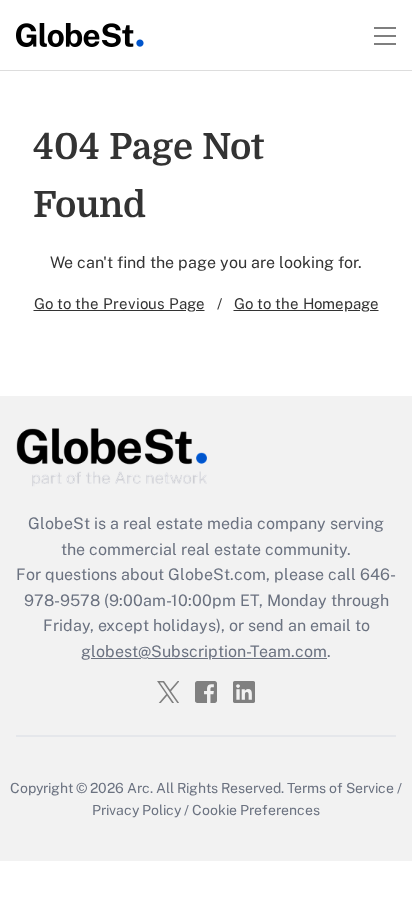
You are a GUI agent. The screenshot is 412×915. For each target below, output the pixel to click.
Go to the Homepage (306, 303)
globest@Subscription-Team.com (204, 651)
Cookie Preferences (256, 810)
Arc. (140, 788)
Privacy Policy (136, 810)
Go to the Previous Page (119, 303)
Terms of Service (340, 788)
